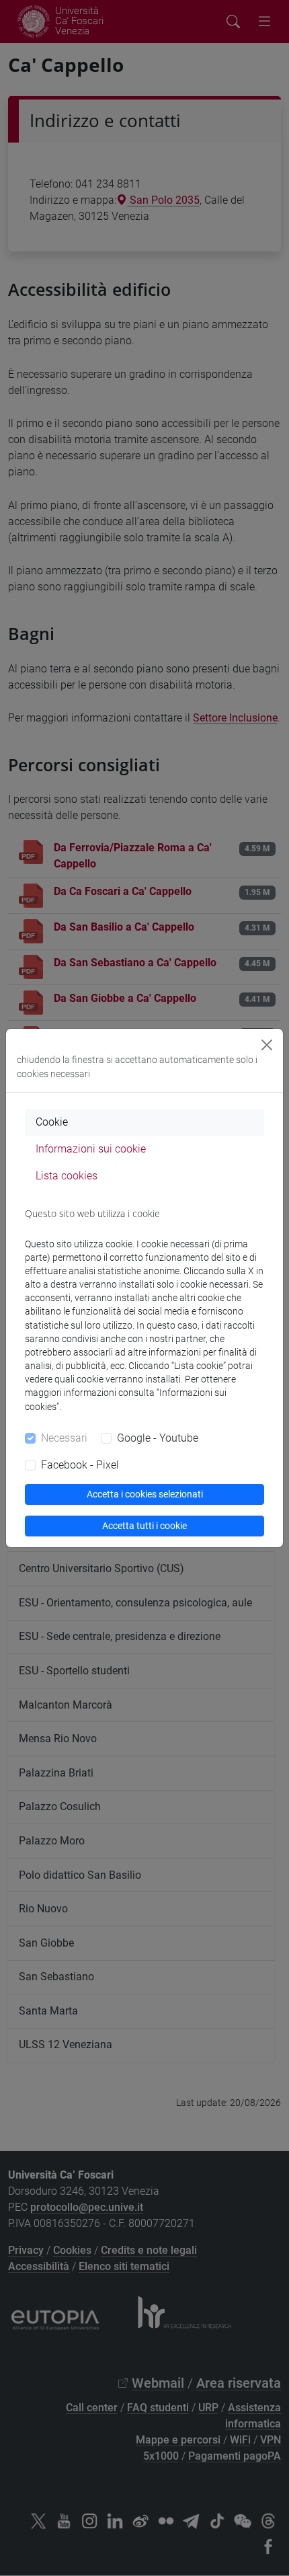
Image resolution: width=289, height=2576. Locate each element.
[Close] (267, 1045)
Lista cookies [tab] (67, 1176)
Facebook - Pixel (80, 1465)
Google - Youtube (158, 1438)
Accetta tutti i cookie (144, 1526)
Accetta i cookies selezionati (145, 1494)
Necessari (64, 1438)
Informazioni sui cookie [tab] (91, 1149)
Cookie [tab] (52, 1122)
